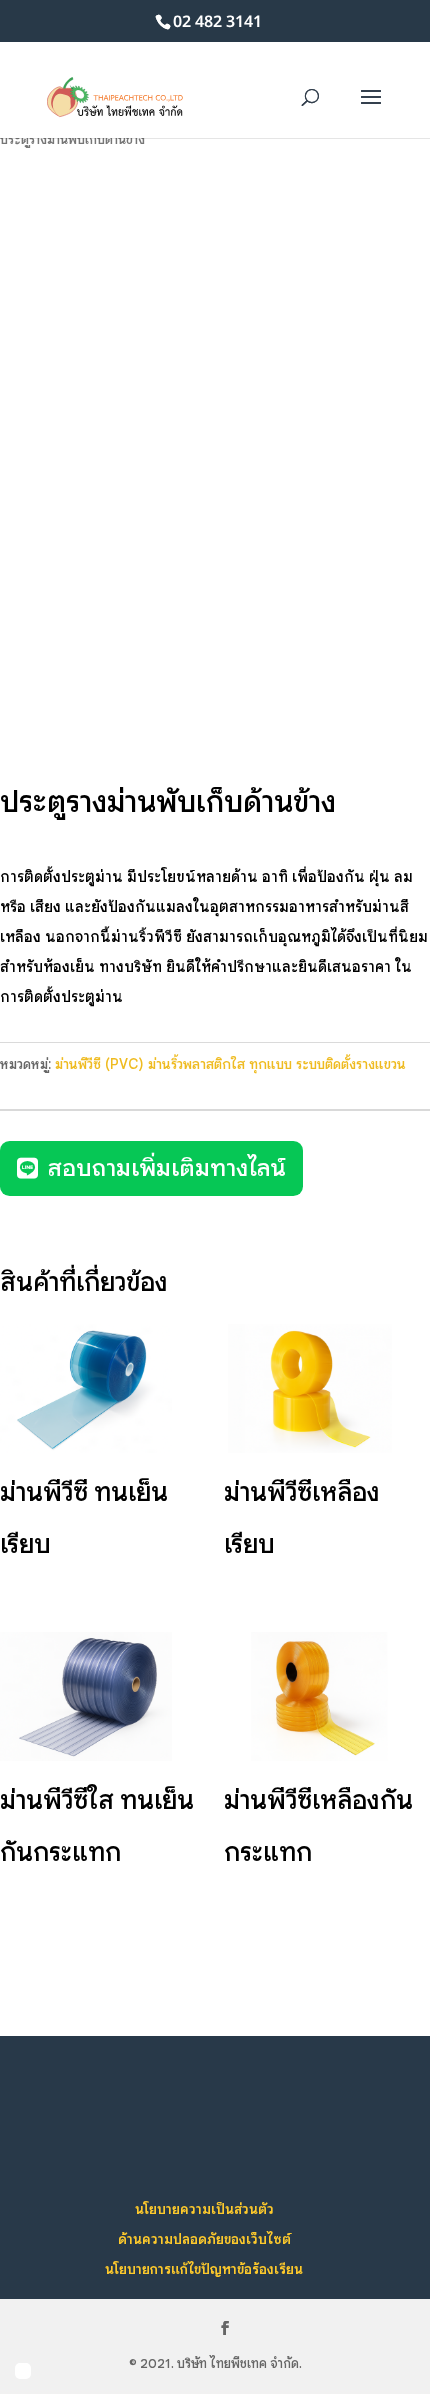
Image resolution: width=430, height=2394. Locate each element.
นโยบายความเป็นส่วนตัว (204, 2209)
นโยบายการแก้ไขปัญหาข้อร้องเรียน (204, 2269)
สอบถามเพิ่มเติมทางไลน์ (167, 1168)
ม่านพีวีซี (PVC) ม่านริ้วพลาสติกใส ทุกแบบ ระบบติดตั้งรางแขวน (230, 1064)
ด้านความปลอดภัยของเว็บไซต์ (204, 2239)
